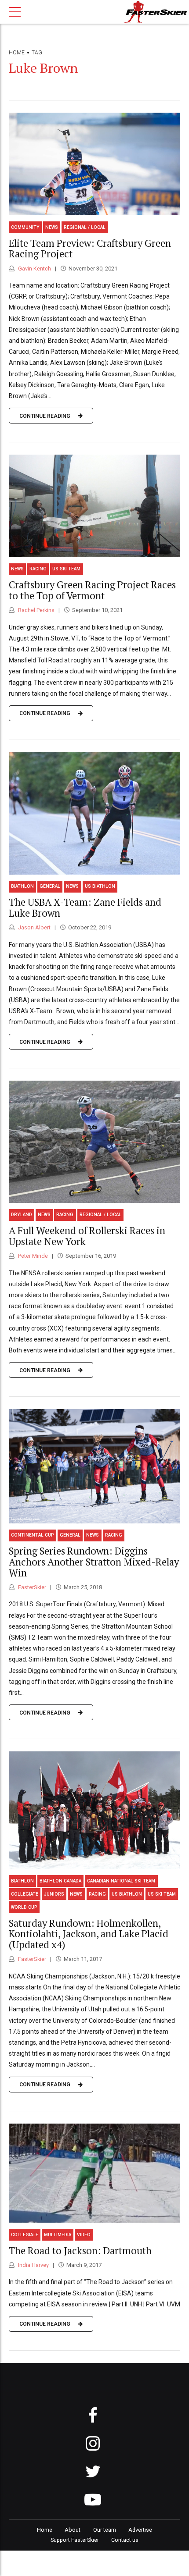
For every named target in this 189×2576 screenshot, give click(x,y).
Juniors (54, 1894)
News (52, 227)
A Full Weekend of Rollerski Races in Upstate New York (87, 1236)
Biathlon (22, 886)
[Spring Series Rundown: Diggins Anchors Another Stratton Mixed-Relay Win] (94, 1466)
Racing (38, 569)
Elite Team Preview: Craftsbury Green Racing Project (90, 249)
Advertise (140, 2530)
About (73, 2530)
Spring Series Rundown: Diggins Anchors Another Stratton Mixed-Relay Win (94, 1562)
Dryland (22, 1215)
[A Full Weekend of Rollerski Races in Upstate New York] (94, 1142)
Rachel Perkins (36, 610)
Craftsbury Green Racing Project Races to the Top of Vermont (92, 590)
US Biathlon (100, 886)
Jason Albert (34, 927)
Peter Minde (32, 1256)
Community (25, 227)
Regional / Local (85, 227)
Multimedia (58, 2235)
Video (84, 2235)
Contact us (125, 2540)
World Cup (24, 1907)
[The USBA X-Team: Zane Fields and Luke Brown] (94, 813)
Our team (105, 2530)
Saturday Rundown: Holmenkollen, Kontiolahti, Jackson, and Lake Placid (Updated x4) (89, 1934)
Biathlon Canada (60, 1881)
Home (17, 53)
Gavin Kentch (34, 269)
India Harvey (33, 2265)
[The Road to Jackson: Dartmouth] (94, 2173)
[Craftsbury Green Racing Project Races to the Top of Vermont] (94, 506)
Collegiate (25, 1894)
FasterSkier (31, 1587)
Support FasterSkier (75, 2540)
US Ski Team (66, 569)
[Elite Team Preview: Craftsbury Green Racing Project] (94, 164)
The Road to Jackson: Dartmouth (80, 2250)
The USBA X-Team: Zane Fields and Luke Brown (85, 907)
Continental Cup (33, 1535)
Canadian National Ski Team (121, 1881)
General (50, 886)
